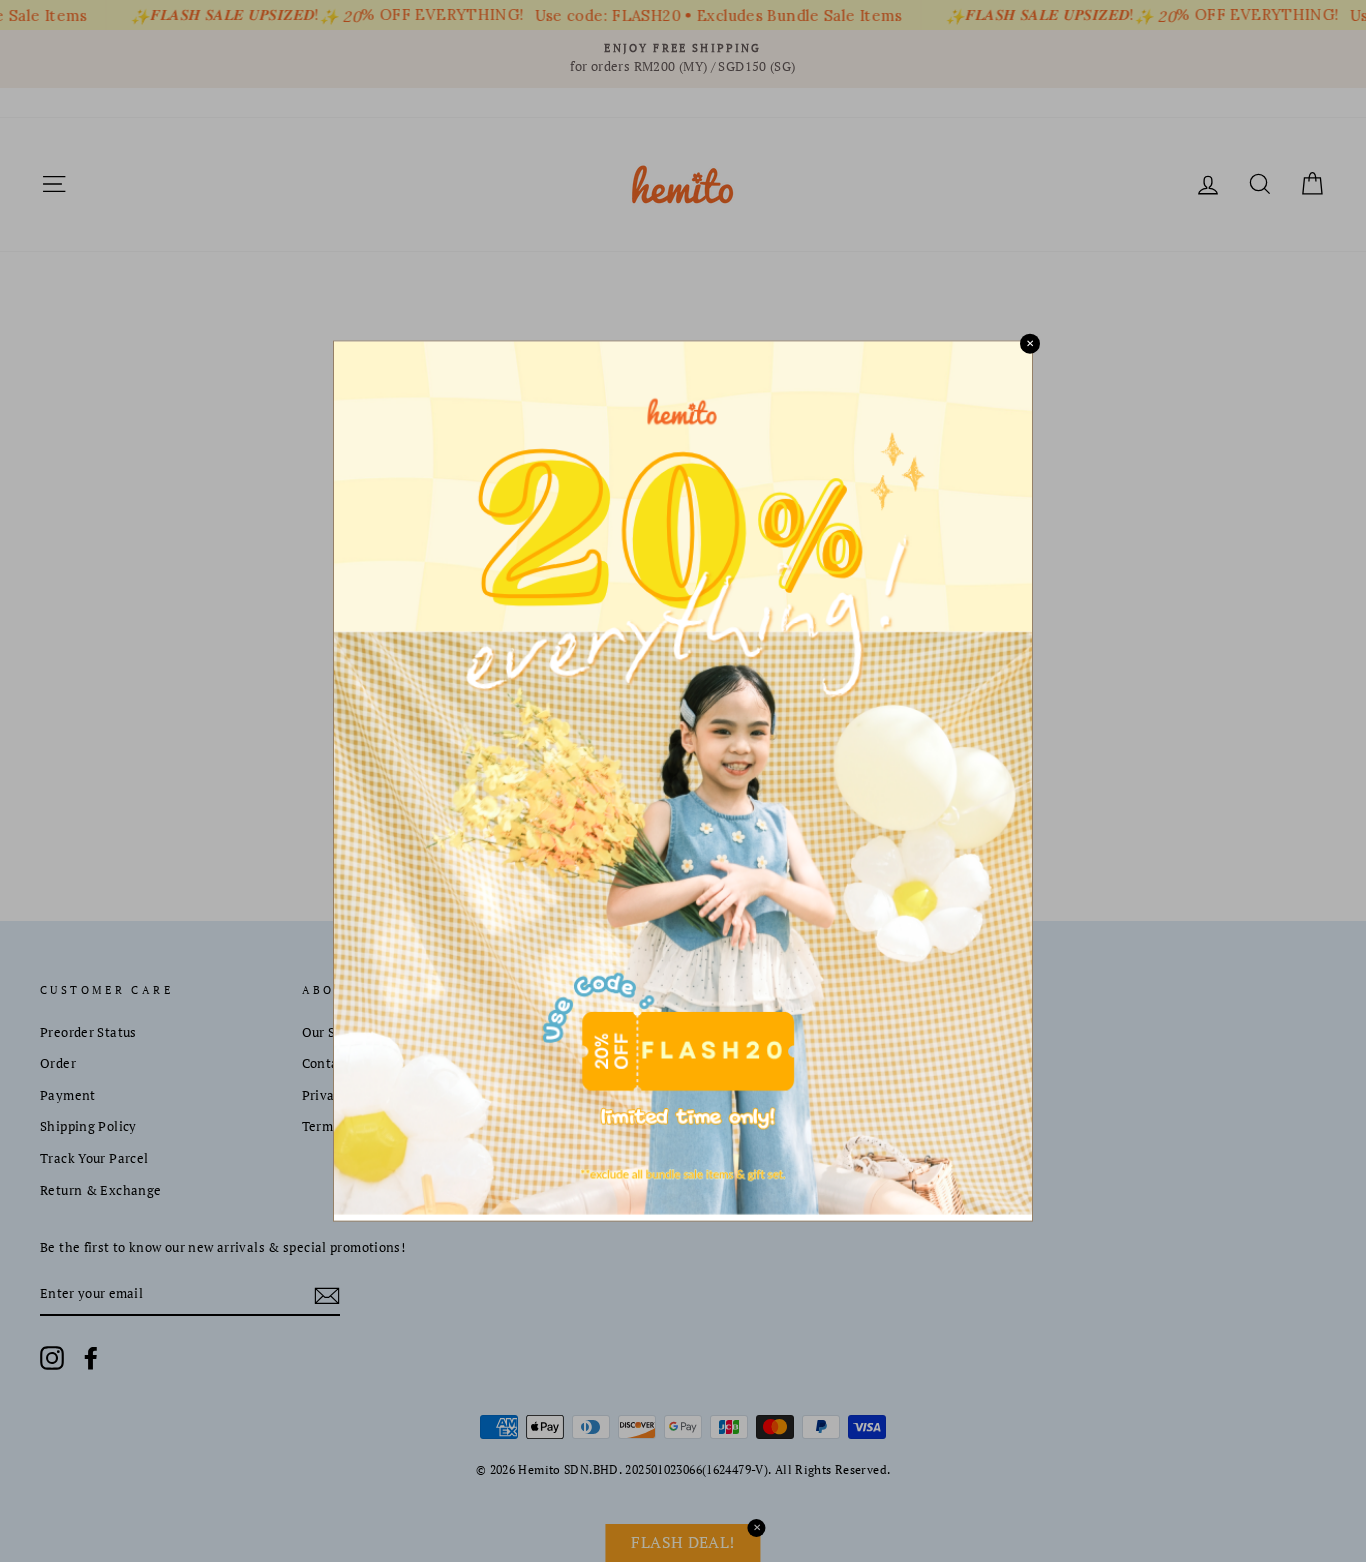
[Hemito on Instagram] (52, 1358)
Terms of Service (353, 1126)
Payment (68, 1095)
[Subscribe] (327, 1295)
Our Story (331, 1032)
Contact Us (336, 1063)
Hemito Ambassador (625, 1032)
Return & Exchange (100, 1190)
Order (58, 1063)
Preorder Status (88, 1032)
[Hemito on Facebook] (91, 1358)
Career (583, 1063)
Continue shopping (683, 460)
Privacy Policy (346, 1095)
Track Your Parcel (94, 1158)
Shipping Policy (88, 1126)
